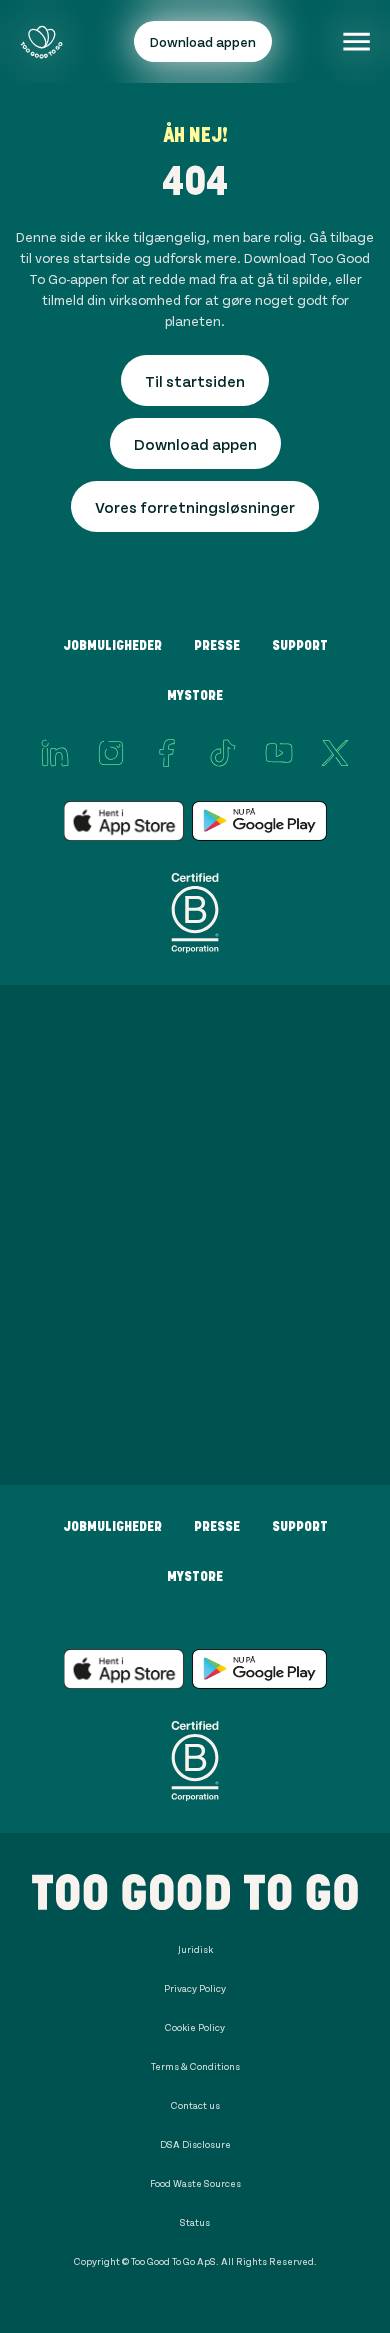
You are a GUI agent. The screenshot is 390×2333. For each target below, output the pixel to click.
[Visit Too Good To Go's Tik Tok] (223, 753)
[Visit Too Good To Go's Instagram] (111, 753)
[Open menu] (356, 41)
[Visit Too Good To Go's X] (335, 753)
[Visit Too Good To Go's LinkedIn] (55, 753)
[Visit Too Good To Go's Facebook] (167, 753)
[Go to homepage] (41, 41)
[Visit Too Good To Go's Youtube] (279, 753)
